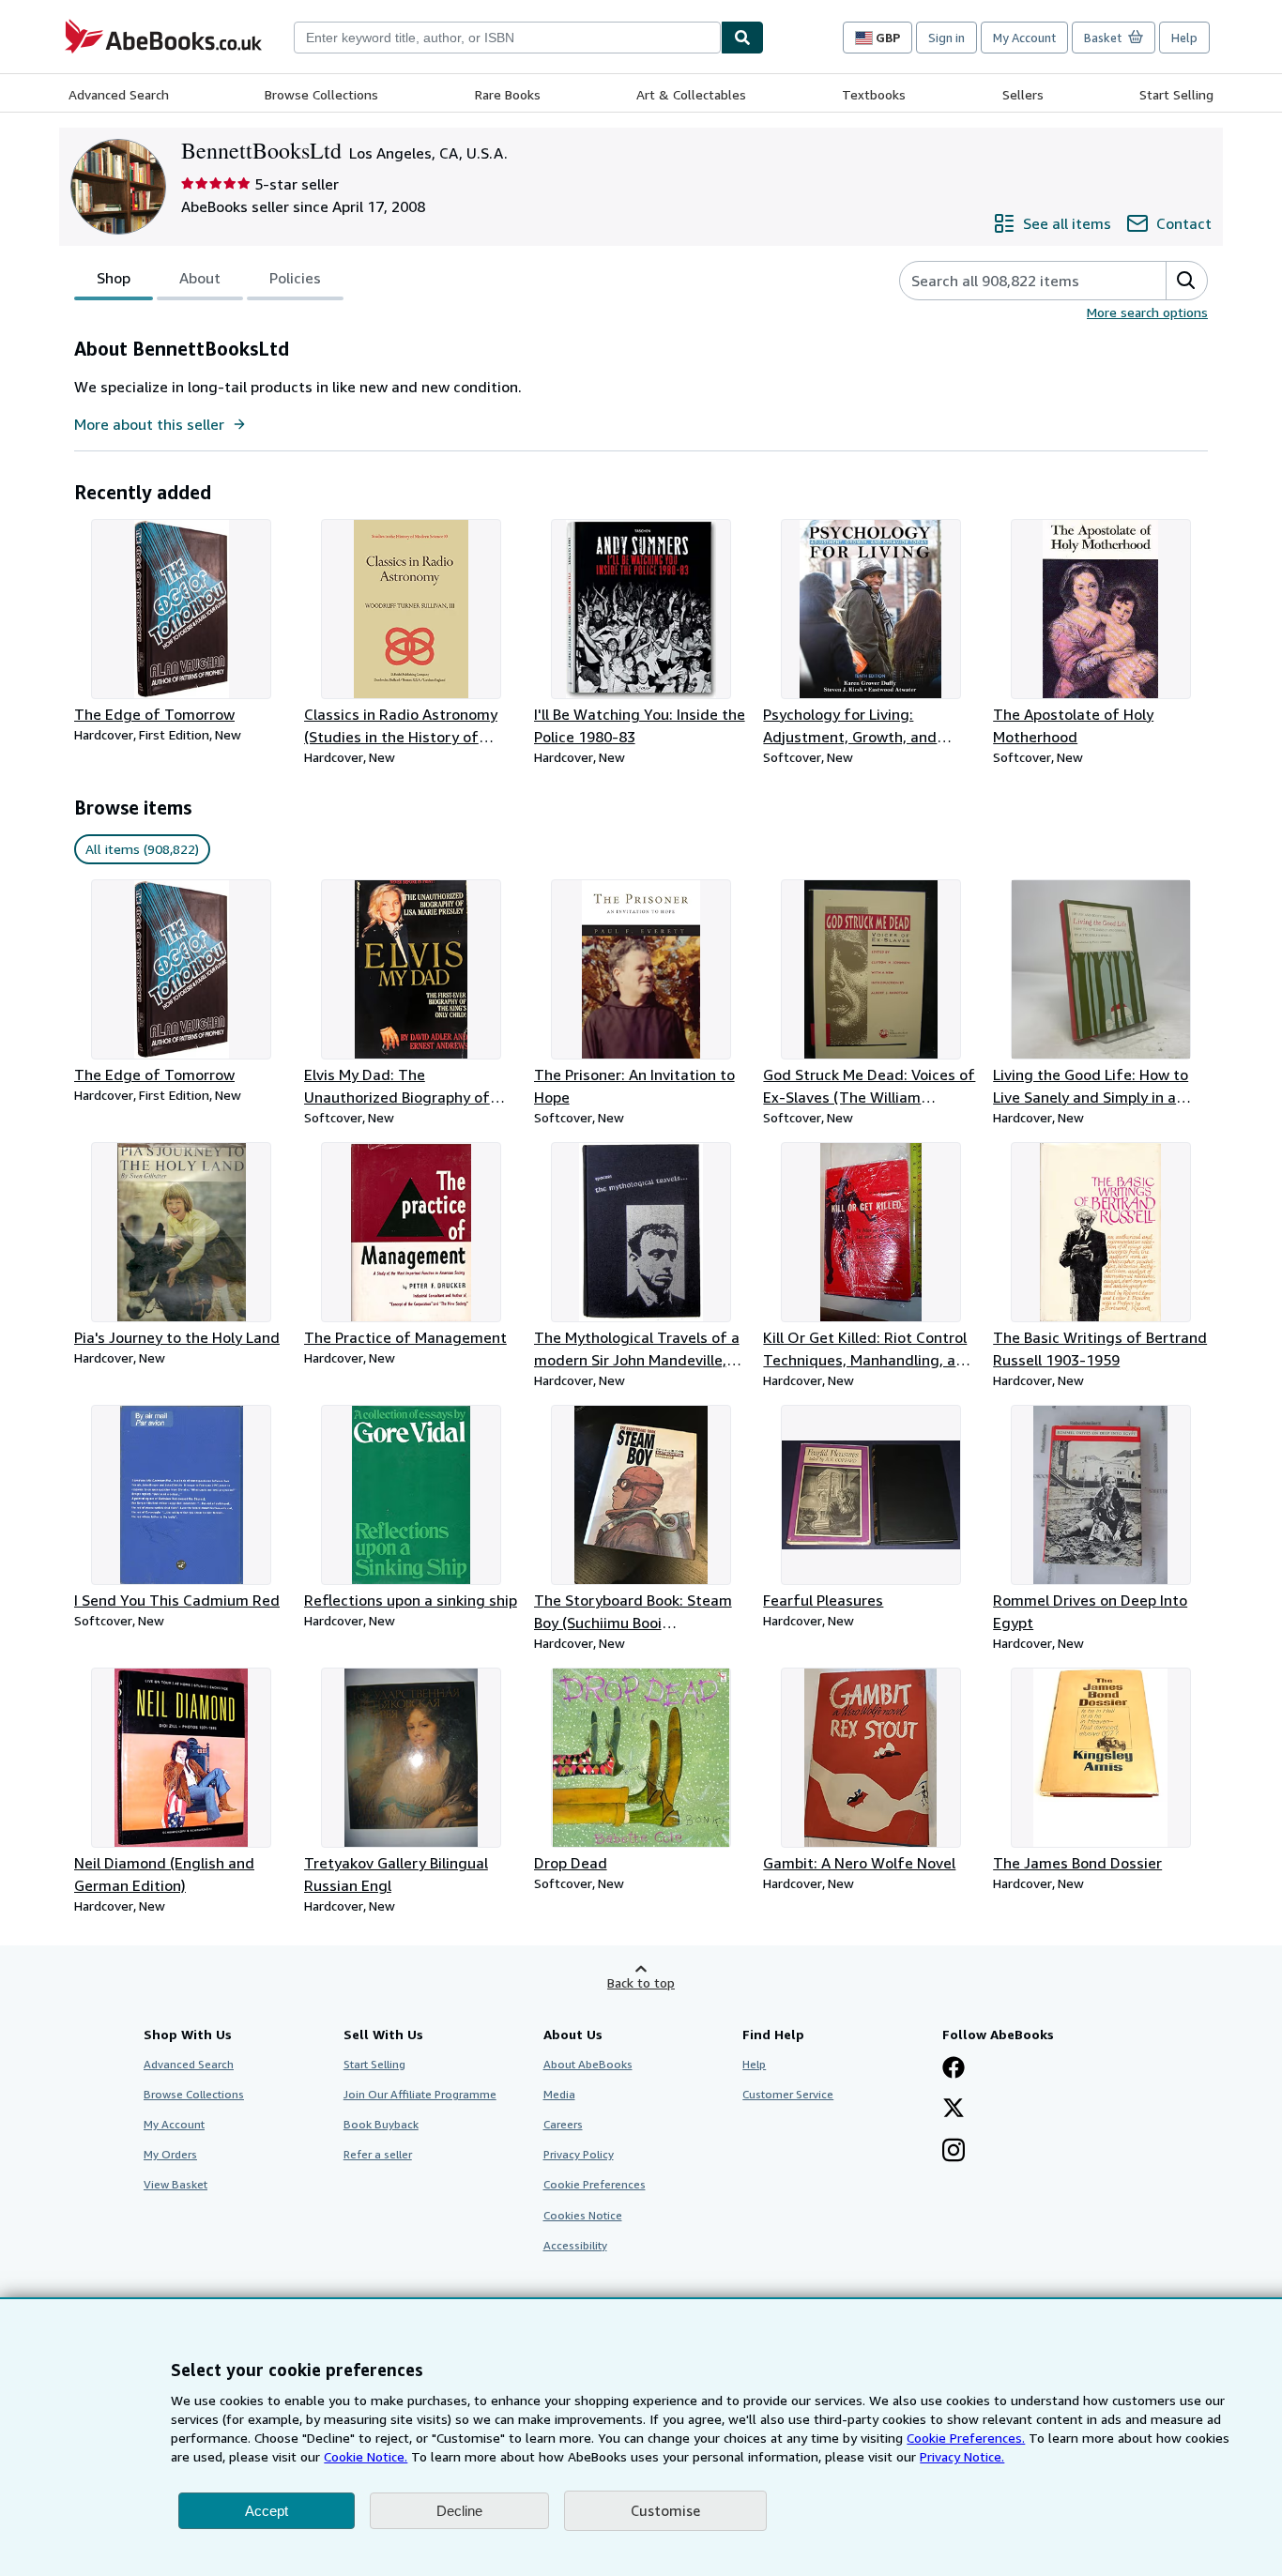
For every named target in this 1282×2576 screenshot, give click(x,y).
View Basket (176, 2184)
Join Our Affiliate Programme (420, 2094)
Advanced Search (119, 94)
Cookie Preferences (595, 2184)
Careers (563, 2124)
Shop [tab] (114, 278)
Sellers (1023, 94)
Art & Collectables (691, 94)
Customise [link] (665, 2510)
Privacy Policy (579, 2154)
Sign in (946, 38)
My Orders (170, 2154)
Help (1184, 38)
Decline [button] (459, 2511)
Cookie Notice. (366, 2456)
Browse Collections (321, 94)
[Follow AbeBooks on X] (954, 2110)
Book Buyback (381, 2124)
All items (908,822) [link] (142, 849)
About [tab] (200, 278)
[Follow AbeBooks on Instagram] (954, 2152)
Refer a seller (378, 2154)
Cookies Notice (583, 2215)
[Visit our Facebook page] (954, 2069)
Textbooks (874, 94)
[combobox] (507, 38)
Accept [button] (267, 2511)
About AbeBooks (588, 2064)
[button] (1186, 281)
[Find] (742, 38)
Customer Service (788, 2094)
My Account (1024, 38)
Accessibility (575, 2245)
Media (559, 2094)
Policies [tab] (295, 278)
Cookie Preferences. (966, 2438)
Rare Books (508, 94)
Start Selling (1176, 94)
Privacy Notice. (962, 2456)
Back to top (641, 1982)
